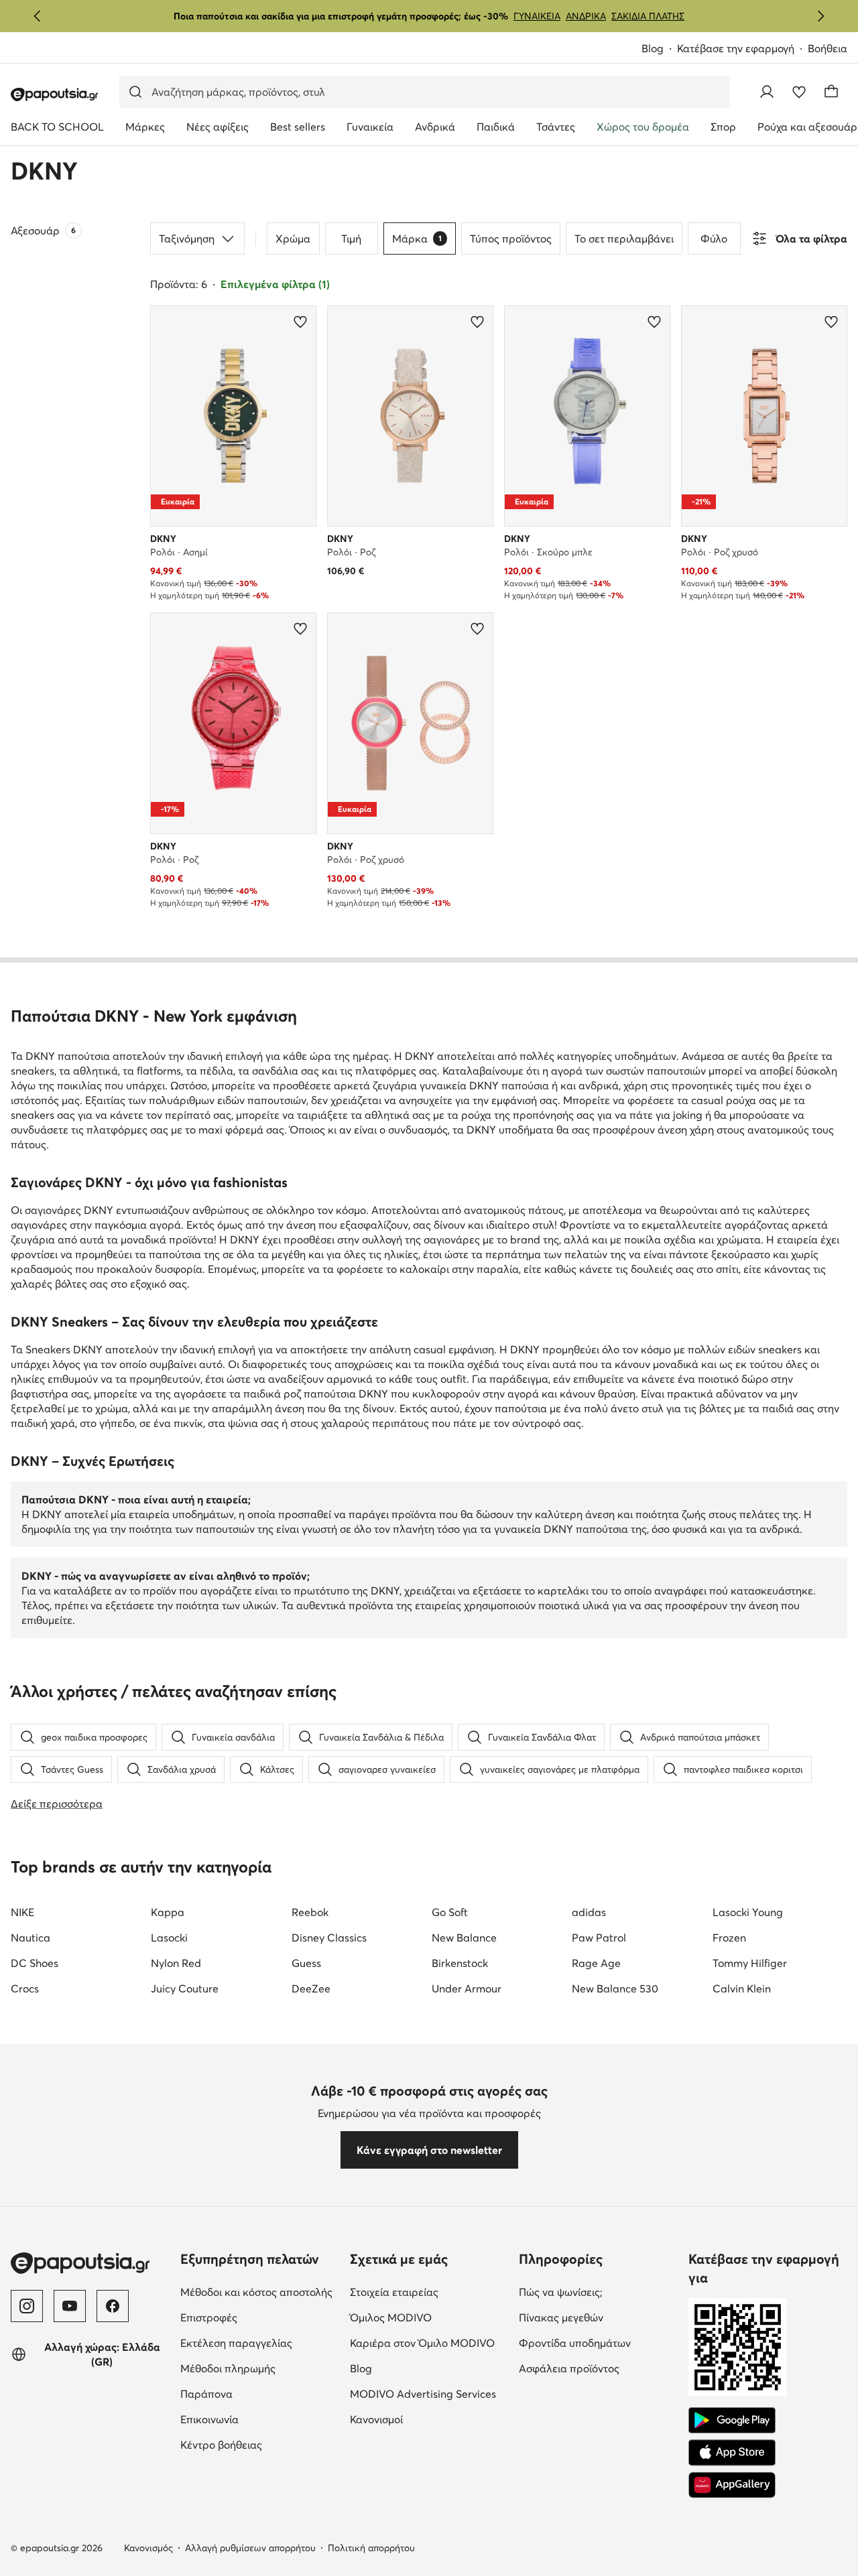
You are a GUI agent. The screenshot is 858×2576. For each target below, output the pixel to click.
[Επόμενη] (820, 16)
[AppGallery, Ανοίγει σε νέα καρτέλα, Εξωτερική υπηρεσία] (732, 2485)
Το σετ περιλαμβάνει (624, 239)
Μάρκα (417, 239)
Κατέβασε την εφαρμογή (742, 49)
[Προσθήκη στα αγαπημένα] (300, 322)
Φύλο (714, 239)
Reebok (310, 1912)
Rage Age (596, 1963)
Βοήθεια (828, 48)
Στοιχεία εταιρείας (429, 2292)
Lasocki (169, 1938)
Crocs (25, 1988)
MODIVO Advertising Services (429, 2393)
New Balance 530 (615, 1988)
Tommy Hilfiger (750, 1963)
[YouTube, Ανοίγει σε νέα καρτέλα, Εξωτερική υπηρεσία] (70, 2306)
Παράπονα (260, 2393)
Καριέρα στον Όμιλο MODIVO (429, 2343)
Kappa (168, 1912)
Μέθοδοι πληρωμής (260, 2368)
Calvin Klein (742, 1988)
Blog (659, 49)
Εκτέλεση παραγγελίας (260, 2343)
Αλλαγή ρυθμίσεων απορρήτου (250, 2548)
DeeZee (311, 1988)
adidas (589, 1912)
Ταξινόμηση (187, 239)
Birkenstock (460, 1963)
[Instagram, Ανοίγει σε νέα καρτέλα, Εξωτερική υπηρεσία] (27, 2306)
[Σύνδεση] (767, 92)
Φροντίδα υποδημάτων (598, 2343)
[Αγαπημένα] (799, 92)
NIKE (22, 1912)
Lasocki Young (748, 1912)
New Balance (464, 1938)
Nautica (30, 1938)
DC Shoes (35, 1963)
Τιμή (351, 239)
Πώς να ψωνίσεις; (598, 2292)
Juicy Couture (185, 1988)
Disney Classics (329, 1938)
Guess (306, 1963)
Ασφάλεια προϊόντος (598, 2368)
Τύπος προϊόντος (511, 239)
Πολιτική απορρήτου (371, 2548)
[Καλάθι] (831, 92)
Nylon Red (176, 1963)
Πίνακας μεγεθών (598, 2317)
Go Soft (450, 1912)
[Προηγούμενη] (38, 16)
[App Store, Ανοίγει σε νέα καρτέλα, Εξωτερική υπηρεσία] (732, 2453)
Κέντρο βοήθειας (260, 2444)
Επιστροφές (260, 2317)
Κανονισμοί (429, 2419)
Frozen (729, 1938)
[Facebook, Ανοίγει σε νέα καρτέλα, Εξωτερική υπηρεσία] (113, 2306)
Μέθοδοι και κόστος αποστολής (260, 2292)
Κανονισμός (148, 2548)
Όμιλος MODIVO (429, 2317)
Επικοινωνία (260, 2419)
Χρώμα (293, 239)
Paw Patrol (599, 1938)
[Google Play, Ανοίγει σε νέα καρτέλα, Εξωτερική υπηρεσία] (732, 2421)
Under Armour (467, 1988)
